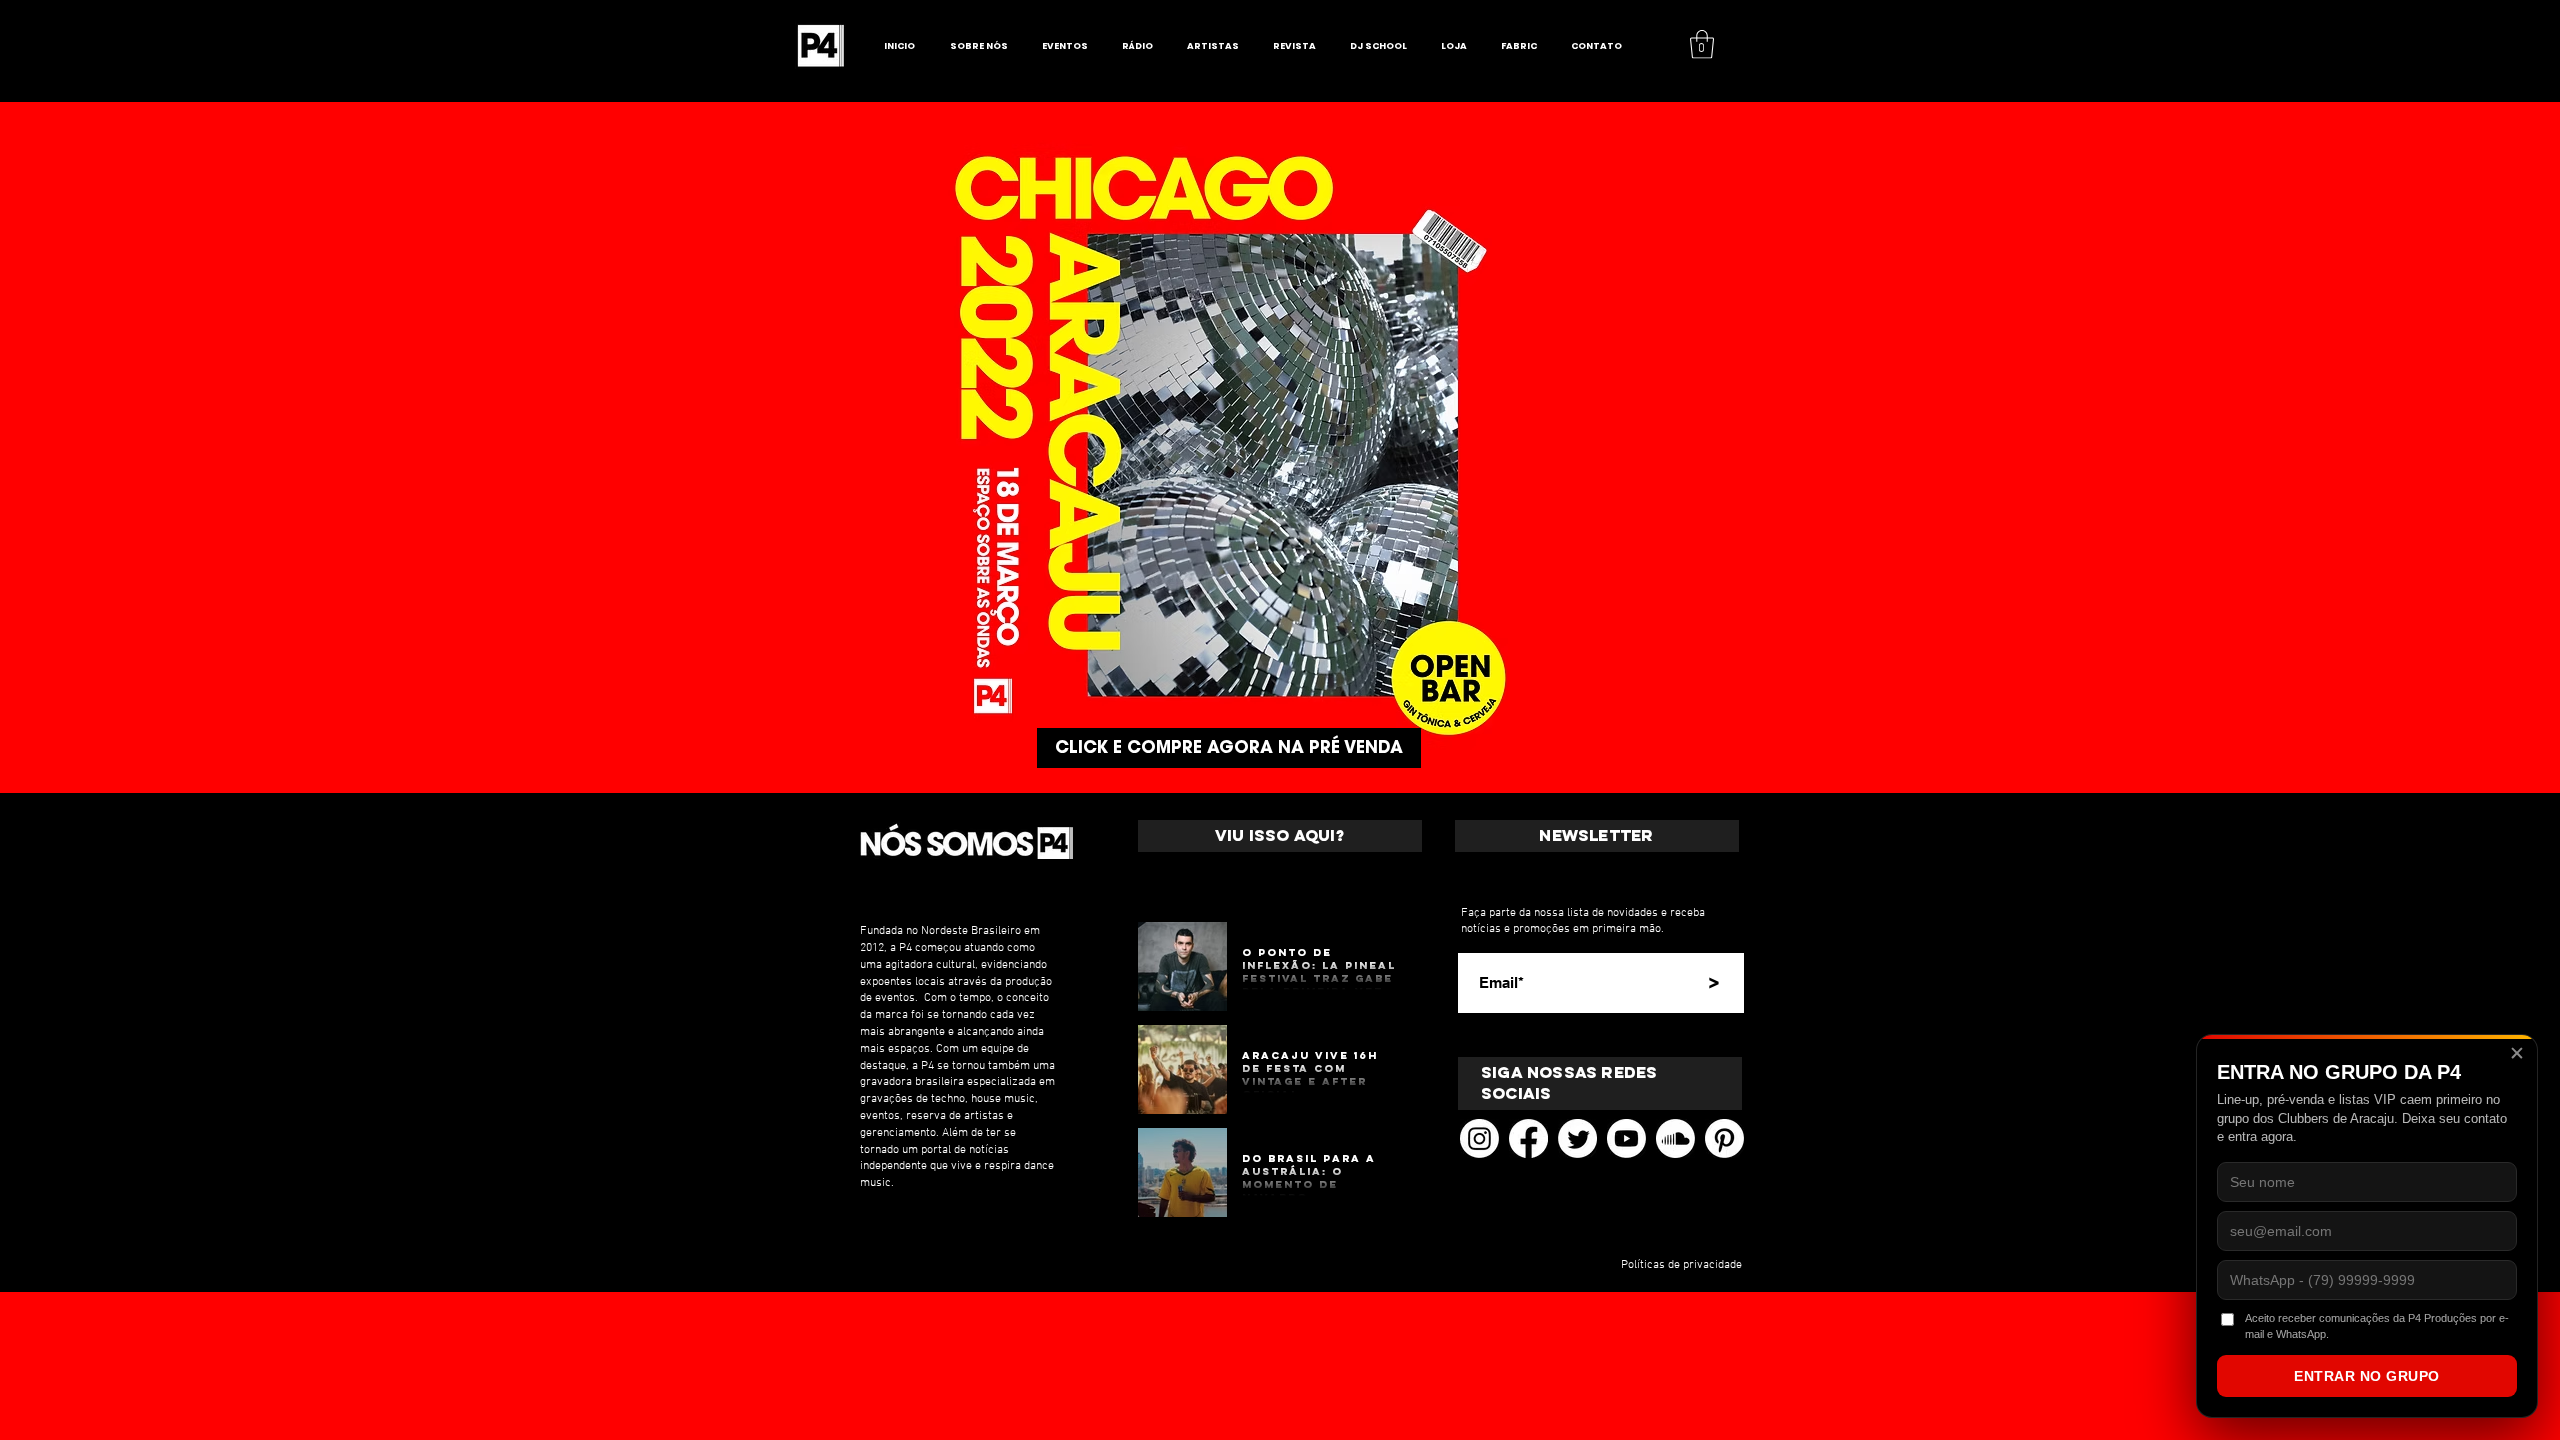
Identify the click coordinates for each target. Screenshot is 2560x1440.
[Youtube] (1626, 1138)
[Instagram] (1479, 1138)
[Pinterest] (1724, 1138)
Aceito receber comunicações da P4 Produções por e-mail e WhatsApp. (2377, 1325)
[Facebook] (1528, 1138)
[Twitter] (1577, 1138)
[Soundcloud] (1675, 1138)
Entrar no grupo (2367, 1376)
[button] (1702, 44)
